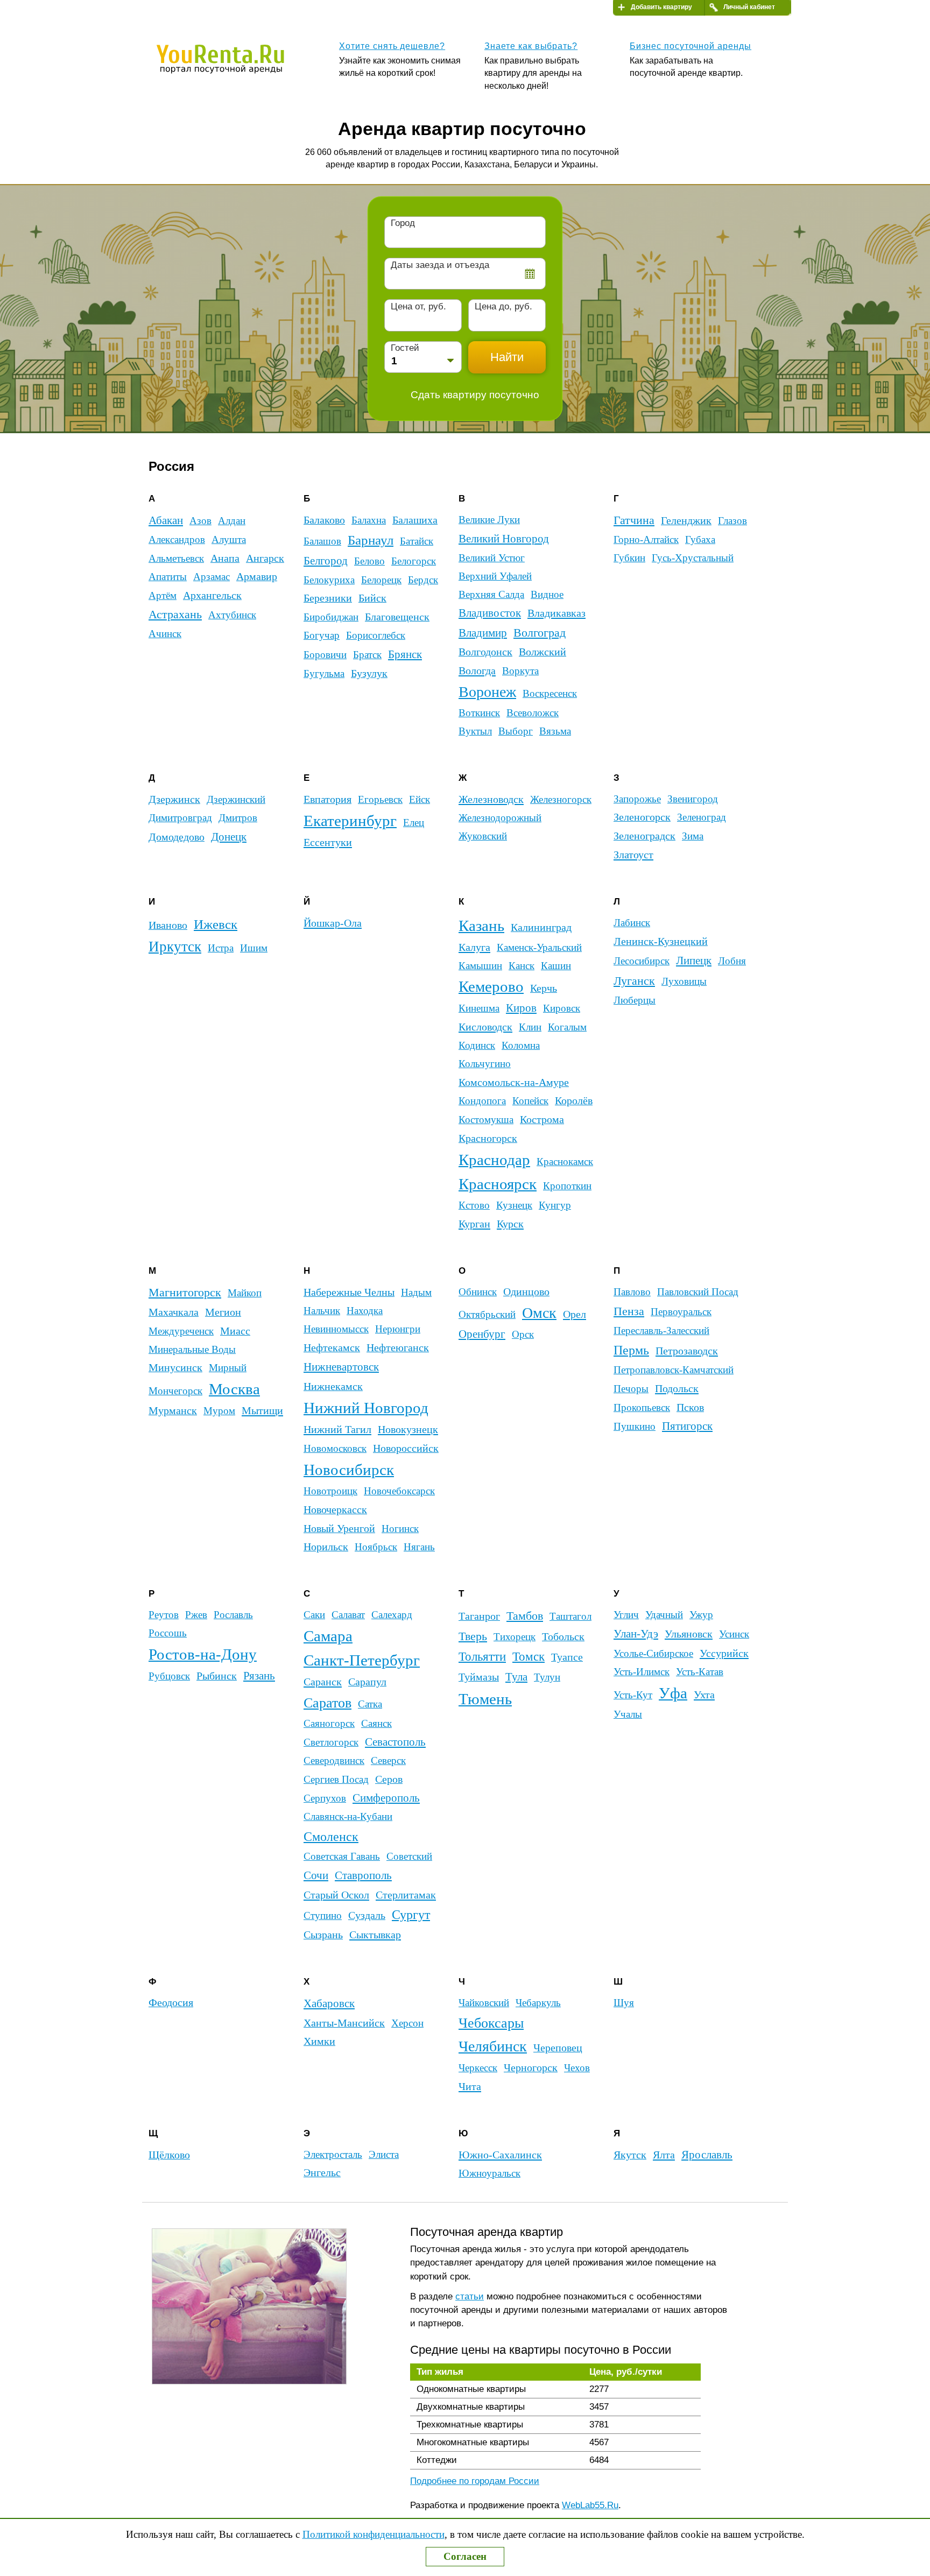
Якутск (630, 2155)
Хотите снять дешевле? (392, 46)
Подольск (677, 1388)
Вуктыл (475, 731)
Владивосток (490, 613)
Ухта (704, 1695)
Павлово (632, 1292)
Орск (523, 1334)
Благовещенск (397, 617)
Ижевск (216, 924)
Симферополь (386, 1798)
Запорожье (637, 799)
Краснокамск (565, 1162)
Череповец (558, 2048)
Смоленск (331, 1836)
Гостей (405, 348)
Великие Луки (489, 520)
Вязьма (555, 731)
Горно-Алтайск (646, 539)
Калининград (541, 927)
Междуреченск (181, 1331)
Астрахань (175, 615)
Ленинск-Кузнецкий (661, 941)
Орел (575, 1314)
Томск (529, 1657)
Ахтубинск (232, 615)
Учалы (628, 1714)
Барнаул (371, 540)
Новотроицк (330, 1491)
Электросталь (333, 2154)
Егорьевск (380, 799)
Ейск (420, 799)
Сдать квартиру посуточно (475, 395)
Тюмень (485, 1699)
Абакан (166, 520)
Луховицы (684, 981)
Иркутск (175, 947)
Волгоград (540, 633)
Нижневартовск (341, 1367)
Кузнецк (514, 1205)
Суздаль (367, 1915)
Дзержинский (236, 799)
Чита (470, 2086)
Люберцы (635, 1000)
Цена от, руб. (418, 306)
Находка (365, 1311)
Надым (416, 1292)
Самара (328, 1636)
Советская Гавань (342, 1856)
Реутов (164, 1615)
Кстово (474, 1205)
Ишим (254, 948)
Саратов (327, 1703)
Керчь (544, 988)
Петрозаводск (687, 1351)
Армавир (257, 577)
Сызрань (323, 1935)
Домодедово (177, 837)
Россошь (168, 1633)
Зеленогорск (642, 817)
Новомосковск (335, 1448)
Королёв (574, 1101)
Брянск (405, 654)
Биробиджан (331, 617)
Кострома (542, 1119)
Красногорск (488, 1138)
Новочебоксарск (399, 1491)
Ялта (664, 2155)
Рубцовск (169, 1676)
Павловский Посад (698, 1292)
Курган (474, 1224)
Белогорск (414, 561)
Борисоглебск (376, 635)
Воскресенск (550, 693)
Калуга (474, 947)
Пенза (629, 1311)
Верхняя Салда (491, 594)
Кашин (556, 966)
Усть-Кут (633, 1695)
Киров (521, 1008)
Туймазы (479, 1677)
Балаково (324, 520)
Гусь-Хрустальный (693, 558)
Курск (510, 1224)
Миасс (235, 1331)
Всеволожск (533, 713)
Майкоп (245, 1293)
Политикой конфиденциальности (374, 2534)
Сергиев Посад (336, 1779)
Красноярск (498, 1184)
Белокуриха (329, 580)
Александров (177, 539)
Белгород (326, 561)
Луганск (634, 981)
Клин (530, 1027)
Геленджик (686, 520)
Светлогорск (331, 1742)
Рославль (233, 1615)
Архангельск (212, 595)
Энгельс (322, 2173)
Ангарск (265, 558)
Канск (522, 966)
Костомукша (486, 1120)
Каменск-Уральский (539, 947)
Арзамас (212, 577)
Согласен (465, 2556)
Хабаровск (329, 2003)
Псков (690, 1407)
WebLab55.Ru (590, 2505)
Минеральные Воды (192, 1349)
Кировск (562, 1008)
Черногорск (531, 2067)
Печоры (631, 1389)
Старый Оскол (336, 1895)
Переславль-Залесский (661, 1331)
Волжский (542, 652)
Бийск (372, 598)
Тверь (473, 1636)
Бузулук (369, 673)
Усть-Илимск (642, 1672)
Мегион (223, 1312)
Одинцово (526, 1292)
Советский (409, 1856)
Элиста (384, 2154)
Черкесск (478, 2068)
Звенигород (693, 799)
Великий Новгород (504, 539)
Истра (221, 948)
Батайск (417, 541)
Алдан (232, 521)
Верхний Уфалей (495, 576)
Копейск (530, 1101)
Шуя (624, 2003)
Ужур (701, 1615)
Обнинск (478, 1292)
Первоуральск (681, 1312)
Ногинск (400, 1529)
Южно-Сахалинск (500, 2155)
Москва (234, 1389)
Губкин (629, 558)
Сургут (411, 1915)
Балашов (322, 541)
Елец (414, 823)
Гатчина (634, 520)
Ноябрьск (376, 1547)
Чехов (577, 2068)
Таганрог (479, 1616)
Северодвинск (334, 1760)
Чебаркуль (538, 2003)
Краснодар (494, 1160)
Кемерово (491, 987)
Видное (547, 594)
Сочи (316, 1875)
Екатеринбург (350, 821)
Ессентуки (328, 842)
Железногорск (561, 799)
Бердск (423, 580)
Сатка (370, 1704)
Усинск (734, 1634)
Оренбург (482, 1334)
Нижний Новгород (366, 1408)
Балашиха (415, 520)
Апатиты (168, 577)
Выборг (516, 731)
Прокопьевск (642, 1407)
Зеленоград (702, 817)
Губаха (700, 539)
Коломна (521, 1045)
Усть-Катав (700, 1672)
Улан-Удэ (636, 1634)
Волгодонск (485, 652)
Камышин (480, 966)
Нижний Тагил (337, 1429)
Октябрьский (487, 1314)
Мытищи (262, 1410)
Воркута (520, 671)
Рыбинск (217, 1676)
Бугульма (324, 673)
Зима (693, 836)
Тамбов (525, 1616)
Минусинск (175, 1368)
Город (403, 223)
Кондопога (482, 1101)
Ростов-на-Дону (203, 1654)
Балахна (369, 520)
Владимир (483, 633)
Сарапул (367, 1682)
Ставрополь (363, 1875)
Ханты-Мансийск (344, 2023)
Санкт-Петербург (362, 1660)
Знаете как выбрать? (531, 46)
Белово (369, 561)
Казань (481, 926)
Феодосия (171, 2003)
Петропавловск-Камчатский (674, 1370)
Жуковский (483, 836)
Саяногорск (329, 1723)
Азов (200, 521)
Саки (314, 1615)
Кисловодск (485, 1027)
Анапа (225, 558)
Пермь (631, 1350)
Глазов (732, 521)
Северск (388, 1760)
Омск (539, 1313)
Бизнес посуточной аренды (691, 46)
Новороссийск (406, 1448)
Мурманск (173, 1410)
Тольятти (482, 1657)
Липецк (694, 961)
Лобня (732, 961)
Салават (348, 1615)
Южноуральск (489, 2173)
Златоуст (633, 855)
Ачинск (165, 634)
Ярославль (707, 2155)
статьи (470, 2296)
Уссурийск (724, 1653)
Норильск (326, 1547)
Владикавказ (556, 613)
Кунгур (555, 1205)
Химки (319, 2041)
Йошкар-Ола (333, 923)
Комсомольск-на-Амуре (514, 1082)
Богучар (322, 635)
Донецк (229, 837)
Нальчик (322, 1311)
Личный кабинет (749, 7)
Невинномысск (336, 1329)
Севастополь (395, 1742)
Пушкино (635, 1426)
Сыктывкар (375, 1935)
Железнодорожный (500, 818)
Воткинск (479, 713)
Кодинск (477, 1045)
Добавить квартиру (661, 7)
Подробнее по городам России (475, 2481)
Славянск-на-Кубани (348, 1816)
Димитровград (180, 818)
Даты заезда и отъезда (440, 265)
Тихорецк (515, 1637)
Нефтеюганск (398, 1347)
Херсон (407, 2023)
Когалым (567, 1027)
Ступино (323, 1915)
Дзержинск (174, 799)
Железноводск (491, 799)
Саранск (323, 1682)
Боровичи (325, 655)
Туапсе (567, 1657)
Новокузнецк (408, 1429)
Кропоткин (567, 1186)
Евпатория (327, 799)
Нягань (419, 1547)
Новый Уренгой (339, 1528)
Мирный (228, 1368)
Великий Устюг (492, 558)
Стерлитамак (406, 1895)
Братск (367, 655)
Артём (163, 595)
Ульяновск (689, 1634)
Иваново (168, 925)
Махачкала (174, 1312)
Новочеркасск (335, 1509)
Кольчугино (485, 1064)
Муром (219, 1411)
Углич (626, 1615)
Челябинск (493, 2046)
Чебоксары (491, 2023)
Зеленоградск (644, 836)
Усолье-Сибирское (653, 1653)
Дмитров (238, 818)
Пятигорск (687, 1426)
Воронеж (487, 692)
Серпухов (325, 1798)
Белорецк (381, 580)
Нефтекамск (332, 1348)
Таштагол (570, 1616)
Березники (328, 598)
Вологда (477, 671)
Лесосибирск (642, 961)
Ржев (196, 1615)
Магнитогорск (185, 1293)
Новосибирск (349, 1470)
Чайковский (484, 2003)
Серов (389, 1779)
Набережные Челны (349, 1292)
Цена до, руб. (503, 306)
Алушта (229, 539)
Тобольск (563, 1636)
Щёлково (169, 2155)
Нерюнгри (398, 1329)
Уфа (673, 1693)
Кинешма (479, 1008)
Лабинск (632, 923)
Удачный (664, 1615)
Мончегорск (175, 1391)
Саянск (376, 1723)
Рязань (259, 1676)
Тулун (547, 1677)
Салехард (392, 1615)
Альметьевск (176, 558)
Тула (516, 1677)
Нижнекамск (333, 1386)
